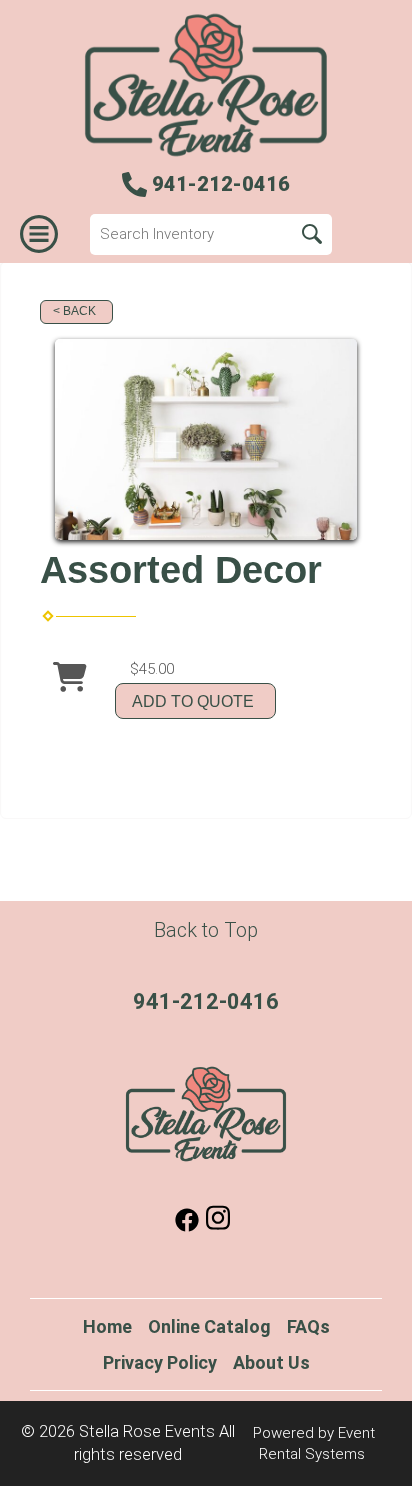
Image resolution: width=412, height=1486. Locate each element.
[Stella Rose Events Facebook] (187, 1227)
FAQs (308, 1326)
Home (107, 1326)
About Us (271, 1362)
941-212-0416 (206, 1001)
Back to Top (206, 930)
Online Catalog (209, 1326)
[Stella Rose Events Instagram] (218, 1227)
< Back (74, 311)
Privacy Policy (160, 1362)
